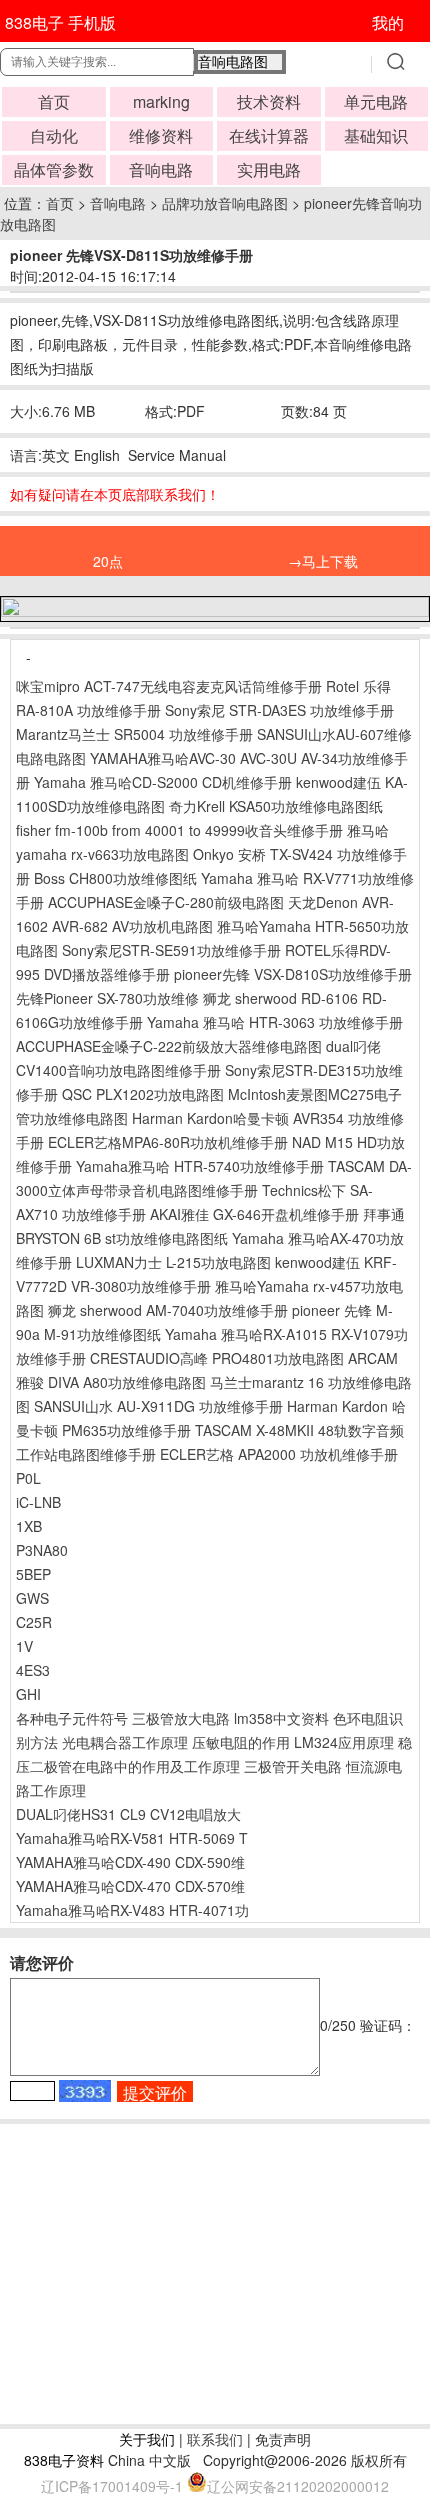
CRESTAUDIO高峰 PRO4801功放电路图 (217, 1358)
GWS (32, 1598)
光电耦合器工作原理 (125, 1742)
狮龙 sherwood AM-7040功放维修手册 (168, 1310)
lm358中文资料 (281, 1718)
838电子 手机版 (60, 22)
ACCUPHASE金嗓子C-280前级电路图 (166, 902)
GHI (28, 1694)
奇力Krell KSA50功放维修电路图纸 (276, 806)
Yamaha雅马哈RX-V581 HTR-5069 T (132, 1838)
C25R (34, 1622)
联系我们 (215, 2439)
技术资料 (269, 101)
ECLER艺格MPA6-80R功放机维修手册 (168, 1142)
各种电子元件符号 (72, 1718)
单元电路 (376, 101)
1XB (29, 1526)
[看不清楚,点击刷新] (85, 2091)
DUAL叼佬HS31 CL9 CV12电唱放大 (128, 1814)
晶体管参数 (54, 169)
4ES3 (33, 1670)
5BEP (33, 1574)
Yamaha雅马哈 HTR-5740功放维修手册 (200, 1166)
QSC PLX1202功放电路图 (143, 1094)
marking (161, 101)
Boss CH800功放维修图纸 (115, 878)
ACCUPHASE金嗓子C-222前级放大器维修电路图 (169, 1046)
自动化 (54, 135)
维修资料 (161, 135)
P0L (28, 1478)
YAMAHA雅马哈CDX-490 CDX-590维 (130, 1862)
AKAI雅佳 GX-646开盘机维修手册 (254, 1214)
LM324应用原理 (344, 1742)
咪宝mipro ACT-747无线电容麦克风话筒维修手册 (169, 686)
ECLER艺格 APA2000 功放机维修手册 (279, 1454)
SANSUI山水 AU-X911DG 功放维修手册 (158, 1406)
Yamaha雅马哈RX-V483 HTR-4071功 (132, 1910)
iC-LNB (38, 1502)
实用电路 (269, 169)
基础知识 (376, 135)
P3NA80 (42, 1550)
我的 (388, 22)
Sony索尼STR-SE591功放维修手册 (171, 950)
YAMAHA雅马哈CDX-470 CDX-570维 (130, 1886)
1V (24, 1646)
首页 (54, 101)
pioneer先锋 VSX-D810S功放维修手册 (293, 974)
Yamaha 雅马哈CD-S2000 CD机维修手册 (163, 782)
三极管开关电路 (293, 1766)
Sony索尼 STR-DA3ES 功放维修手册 (279, 710)
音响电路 (161, 169)
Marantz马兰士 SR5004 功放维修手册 (134, 734)
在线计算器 (269, 135)
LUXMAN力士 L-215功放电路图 (173, 1262)
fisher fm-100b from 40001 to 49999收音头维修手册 (179, 830)
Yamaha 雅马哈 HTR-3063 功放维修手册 (275, 1022)
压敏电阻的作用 (241, 1742)
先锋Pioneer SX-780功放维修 (107, 998)
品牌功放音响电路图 (225, 203)
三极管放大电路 (181, 1718)
